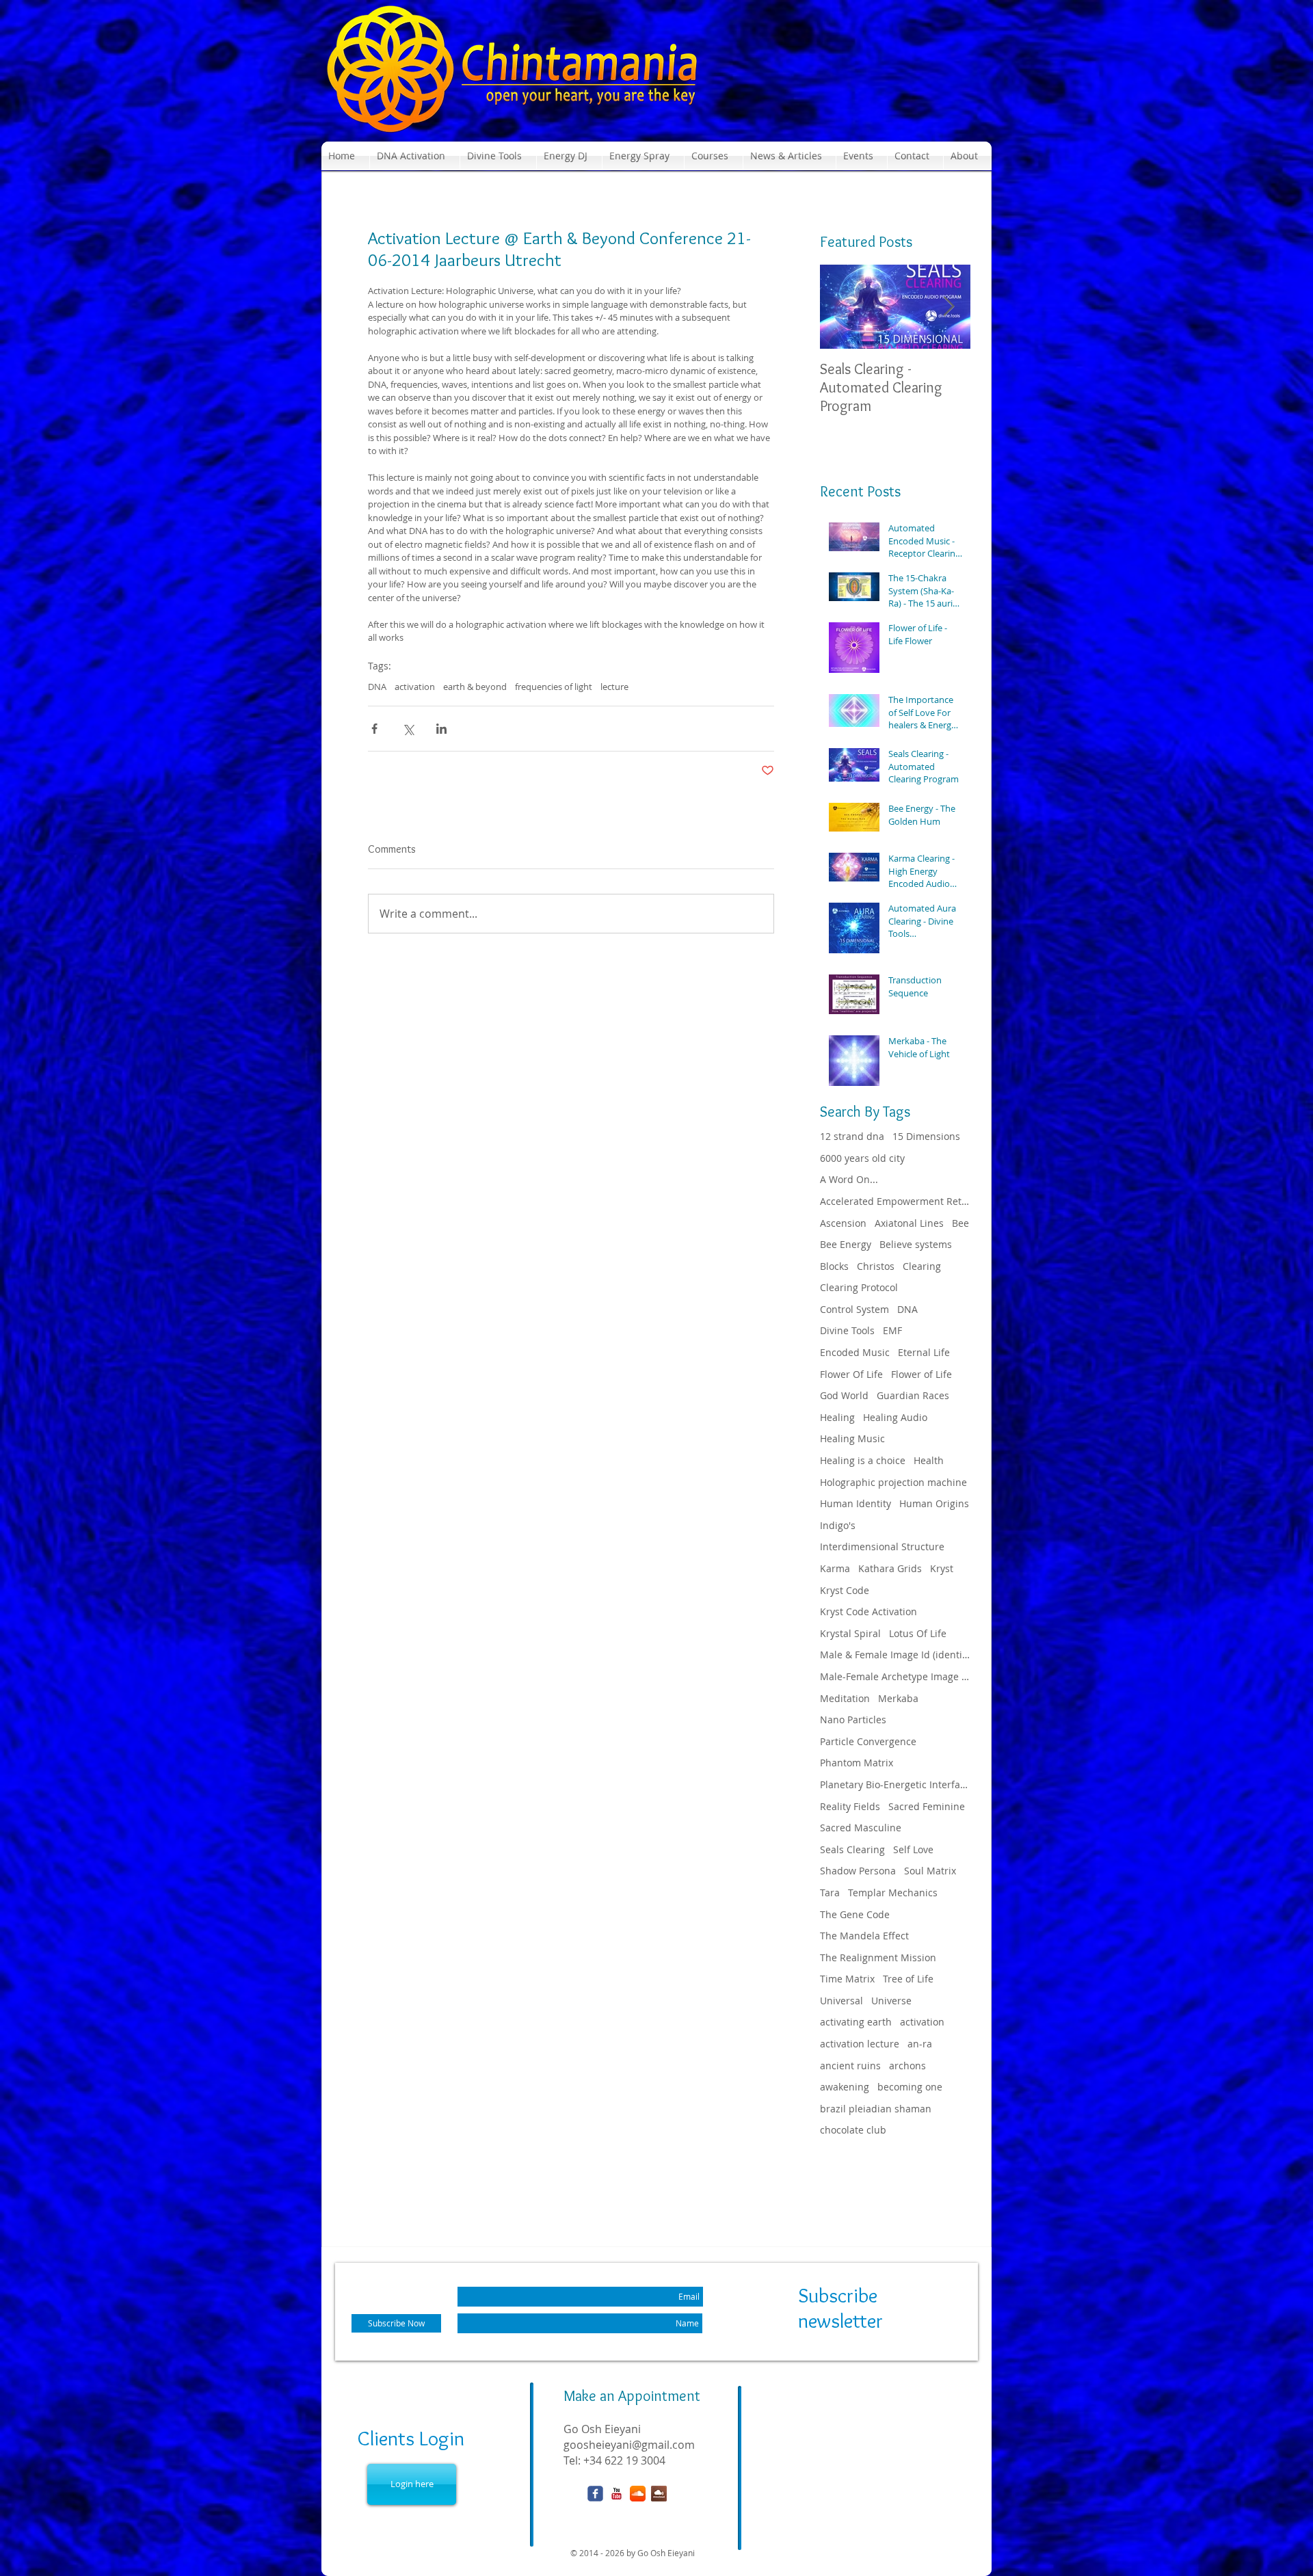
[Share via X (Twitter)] (408, 729)
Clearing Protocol (859, 1287)
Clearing (922, 1266)
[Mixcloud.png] (659, 2494)
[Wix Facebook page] (595, 2494)
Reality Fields (850, 1806)
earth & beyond (475, 687)
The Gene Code (855, 1914)
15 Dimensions (926, 1136)
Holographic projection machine (893, 1482)
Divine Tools (847, 1330)
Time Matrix (847, 1979)
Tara (830, 1893)
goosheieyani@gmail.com (629, 2445)
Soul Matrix (930, 1871)
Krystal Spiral (850, 1633)
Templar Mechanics (893, 1893)
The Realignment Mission (878, 1957)
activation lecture (860, 2044)
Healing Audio (895, 1417)
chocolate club (853, 2130)
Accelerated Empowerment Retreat (895, 1201)
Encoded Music (855, 1352)
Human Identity (856, 1503)
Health (929, 1460)
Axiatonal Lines (909, 1223)
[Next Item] (949, 307)
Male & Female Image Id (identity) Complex (895, 1655)
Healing (837, 1417)
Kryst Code (845, 1590)
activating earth (856, 2022)
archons (907, 2066)
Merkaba (898, 1698)
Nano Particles (853, 1719)
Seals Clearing (852, 1849)
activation (415, 687)
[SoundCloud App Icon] (638, 2494)
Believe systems (916, 1244)
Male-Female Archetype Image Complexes (895, 1676)
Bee (960, 1223)
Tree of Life (908, 1979)
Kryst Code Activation (868, 1611)
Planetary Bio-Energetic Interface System (895, 1784)
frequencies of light (554, 687)
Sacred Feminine (927, 1806)
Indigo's (838, 1525)
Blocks (834, 1266)
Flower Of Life (851, 1374)
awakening (845, 2087)
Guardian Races (913, 1395)
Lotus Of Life (918, 1633)
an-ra (920, 2044)
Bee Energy (846, 1244)
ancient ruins (850, 2066)
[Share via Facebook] (374, 729)
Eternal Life (924, 1352)
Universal (841, 2001)
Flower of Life (921, 1374)
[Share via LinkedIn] (441, 729)
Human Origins (934, 1503)
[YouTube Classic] (616, 2494)
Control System (854, 1309)
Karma (835, 1568)
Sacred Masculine (861, 1828)
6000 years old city (862, 1158)
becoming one (910, 2087)
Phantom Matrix (857, 1763)
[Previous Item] (842, 307)
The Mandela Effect (864, 1936)
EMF (892, 1330)
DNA (377, 687)
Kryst (942, 1568)
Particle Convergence (868, 1741)
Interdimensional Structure (882, 1546)
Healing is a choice (863, 1460)
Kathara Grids (890, 1568)
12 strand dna (852, 1136)
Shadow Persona (858, 1871)
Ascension (843, 1223)
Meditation (845, 1698)
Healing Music (852, 1438)
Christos (876, 1266)
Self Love (913, 1849)
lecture (614, 687)
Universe (891, 2001)
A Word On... (849, 1179)
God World (844, 1395)
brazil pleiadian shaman (876, 2109)
